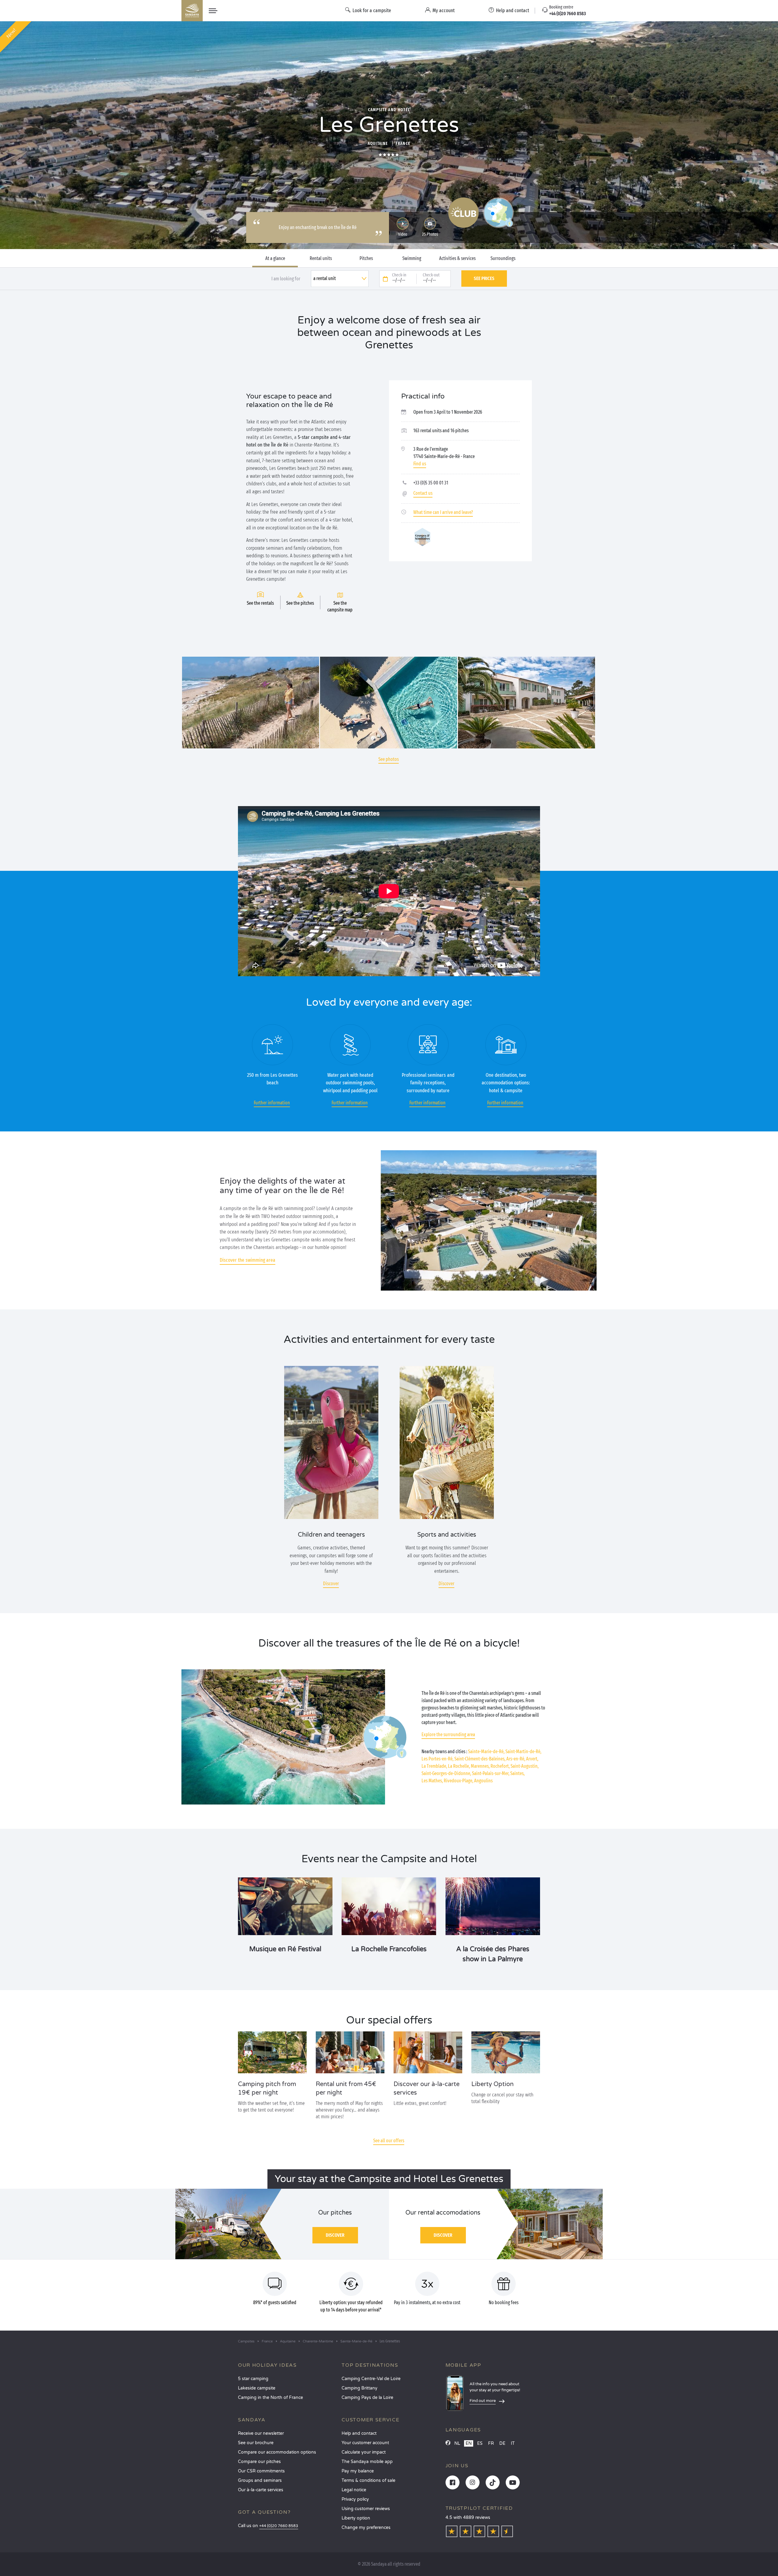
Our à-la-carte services (261, 2490)
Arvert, (532, 1759)
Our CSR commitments (261, 2471)
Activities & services (457, 258)
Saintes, (517, 1773)
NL (457, 2443)
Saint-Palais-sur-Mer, (491, 1773)
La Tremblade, (434, 1766)
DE (502, 2443)
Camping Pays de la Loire (367, 2398)
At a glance (275, 258)
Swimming (412, 258)
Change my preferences (366, 2528)
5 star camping (253, 2379)
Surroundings (503, 258)
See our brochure (256, 2443)
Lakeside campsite (257, 2388)
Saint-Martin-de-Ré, (523, 1752)
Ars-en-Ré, (516, 1759)
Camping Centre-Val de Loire (371, 2379)
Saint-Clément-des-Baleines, (480, 1759)
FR (491, 2443)
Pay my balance (358, 2471)
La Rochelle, (459, 1766)
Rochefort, (500, 1766)
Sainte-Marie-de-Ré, (486, 1752)
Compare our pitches (259, 2462)
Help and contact (359, 2433)
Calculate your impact (364, 2452)
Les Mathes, (432, 1781)
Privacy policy (355, 2499)
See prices (484, 278)
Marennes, (480, 1766)
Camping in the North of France (270, 2398)
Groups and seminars (260, 2480)
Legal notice (354, 2490)
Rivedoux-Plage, (458, 1781)
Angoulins (483, 1781)
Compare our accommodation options (277, 2452)
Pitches (366, 258)
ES (480, 2443)
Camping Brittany (360, 2388)
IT (513, 2443)
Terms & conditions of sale (368, 2480)
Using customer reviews (366, 2509)
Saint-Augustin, (525, 1766)
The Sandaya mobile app (367, 2462)
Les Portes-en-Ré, (437, 1759)
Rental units (321, 258)
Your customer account (365, 2443)
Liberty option (356, 2518)
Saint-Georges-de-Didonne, (446, 1773)
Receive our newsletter (261, 2433)
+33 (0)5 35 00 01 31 (431, 483)
